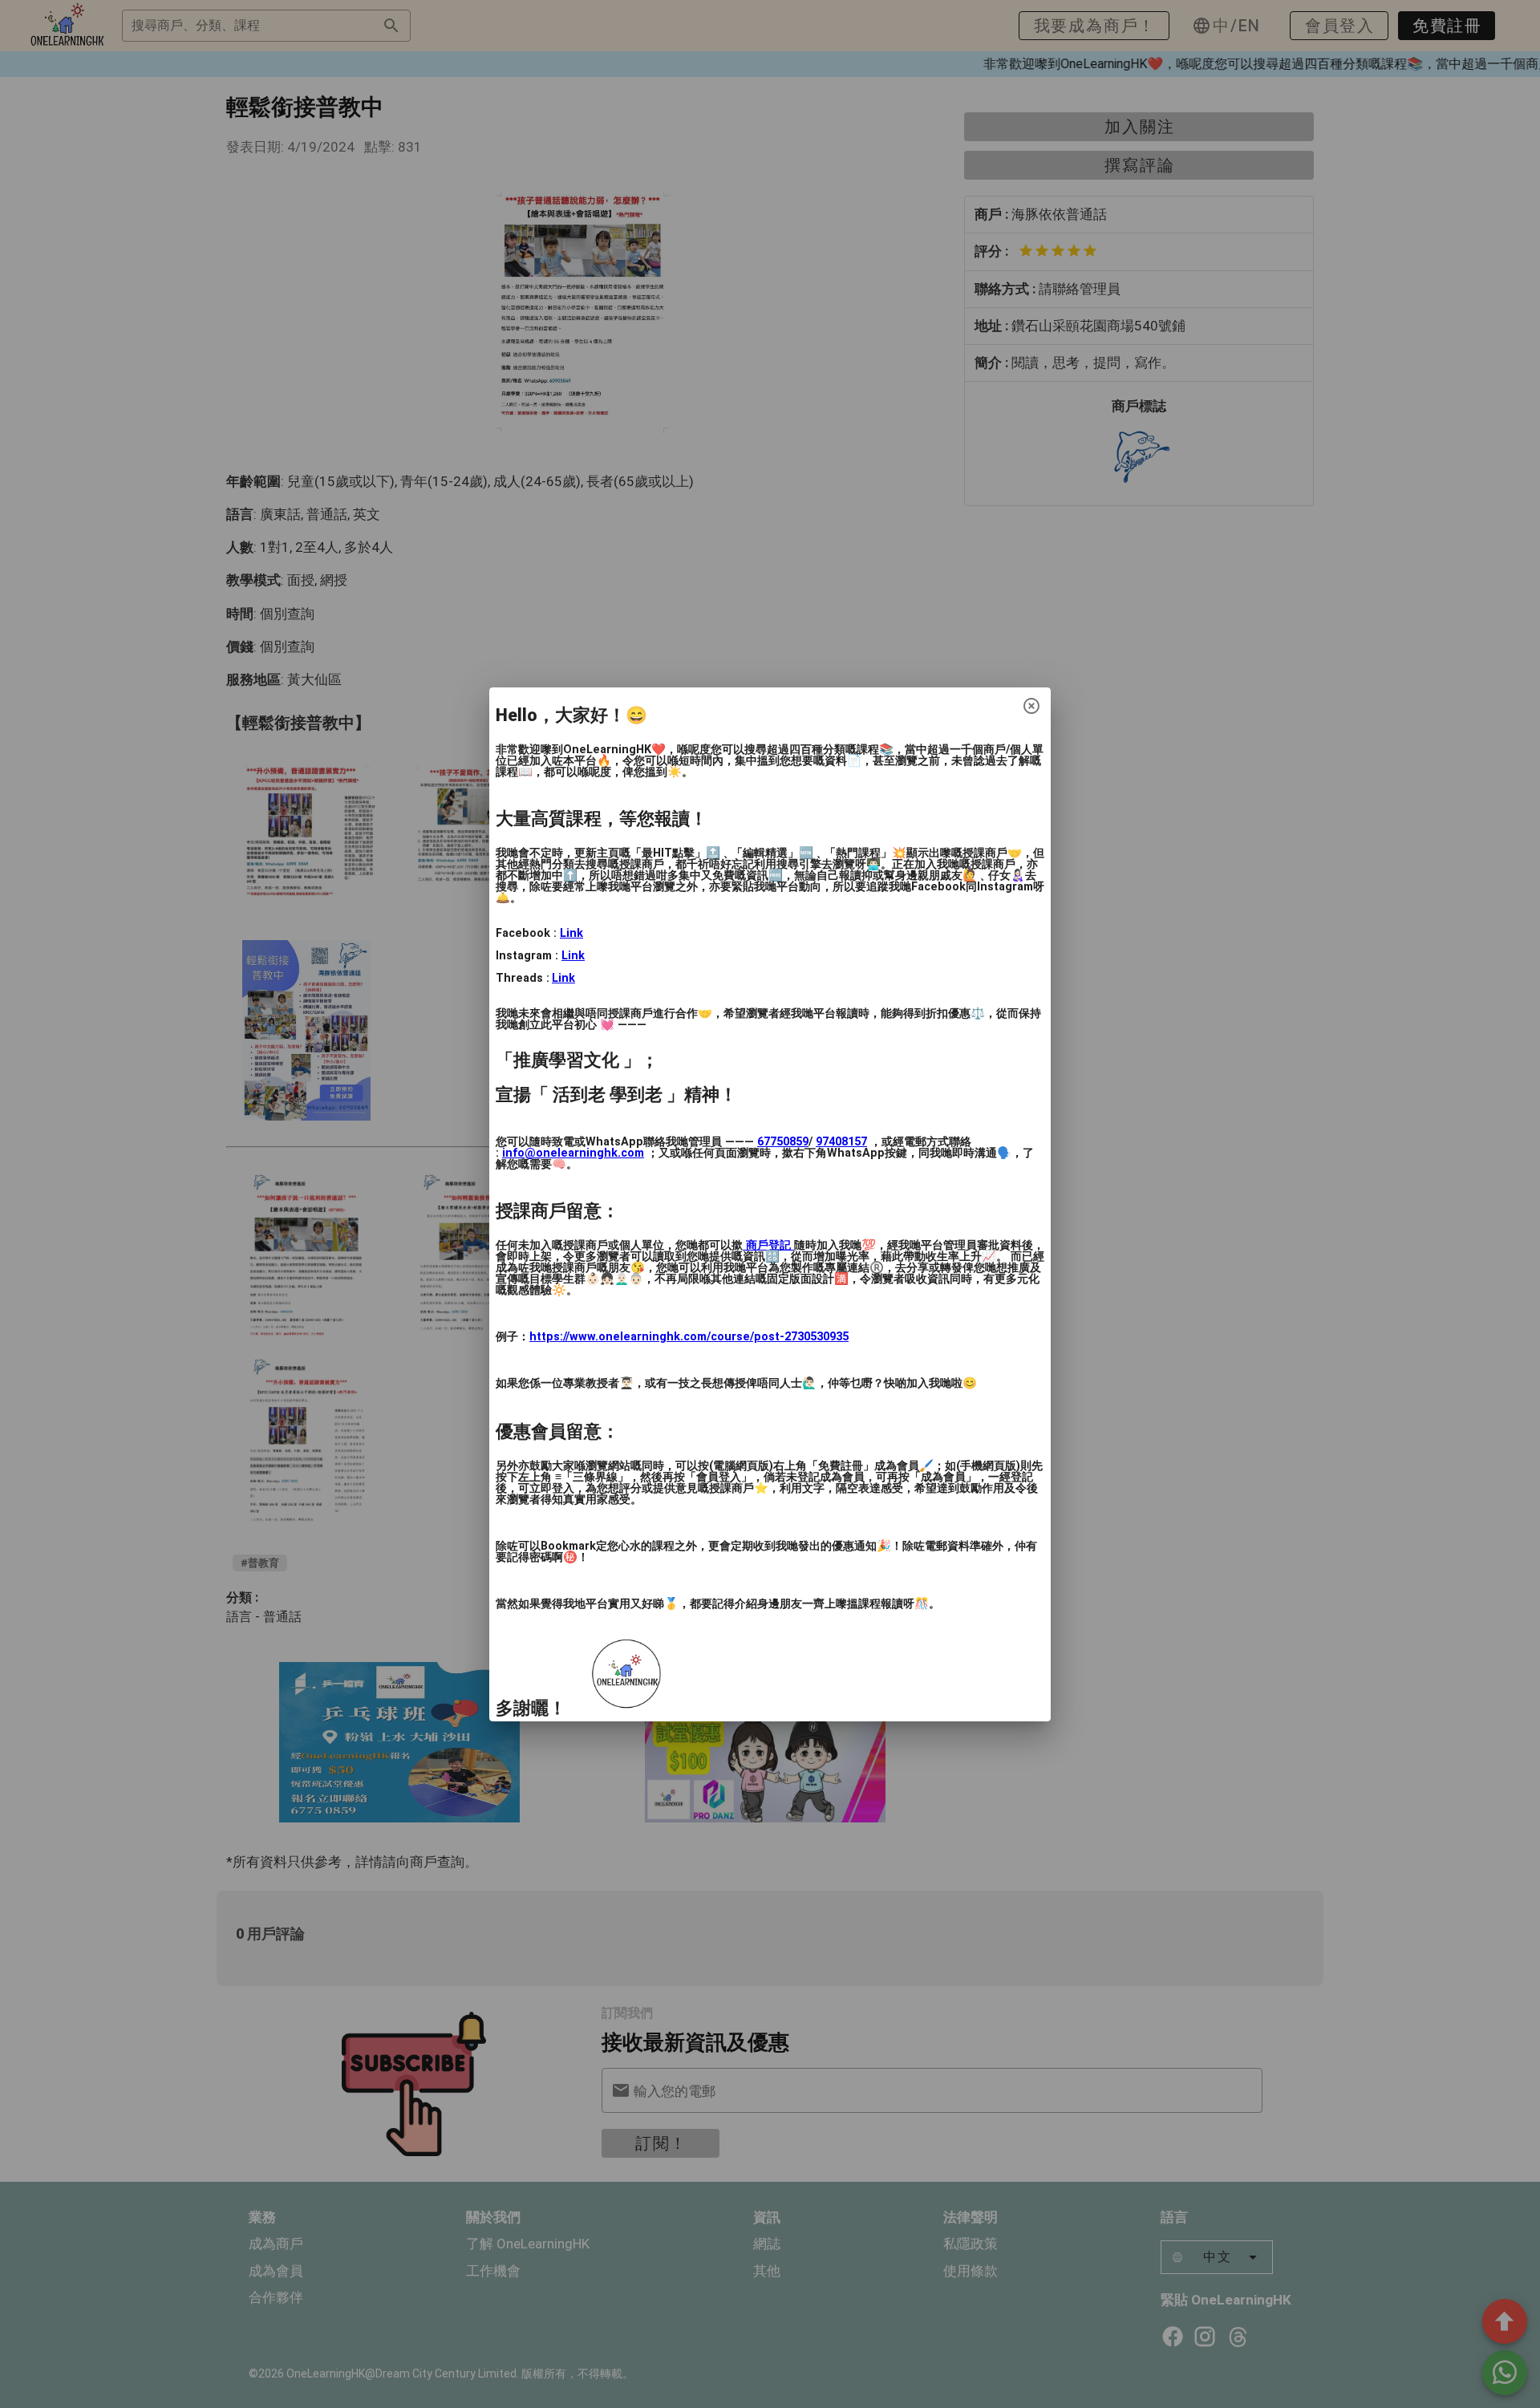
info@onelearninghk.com (573, 1153)
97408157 (841, 1142)
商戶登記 (768, 1245)
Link (571, 933)
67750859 (783, 1142)
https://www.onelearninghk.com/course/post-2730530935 (689, 1337)
